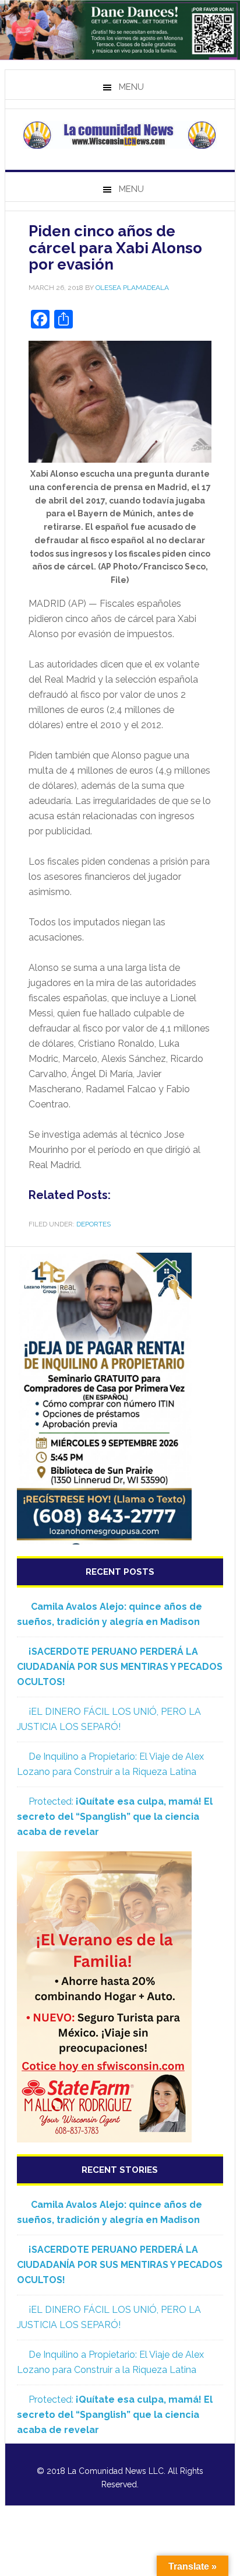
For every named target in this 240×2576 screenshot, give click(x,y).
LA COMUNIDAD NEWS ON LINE (120, 135)
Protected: (115, 1817)
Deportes (93, 1224)
